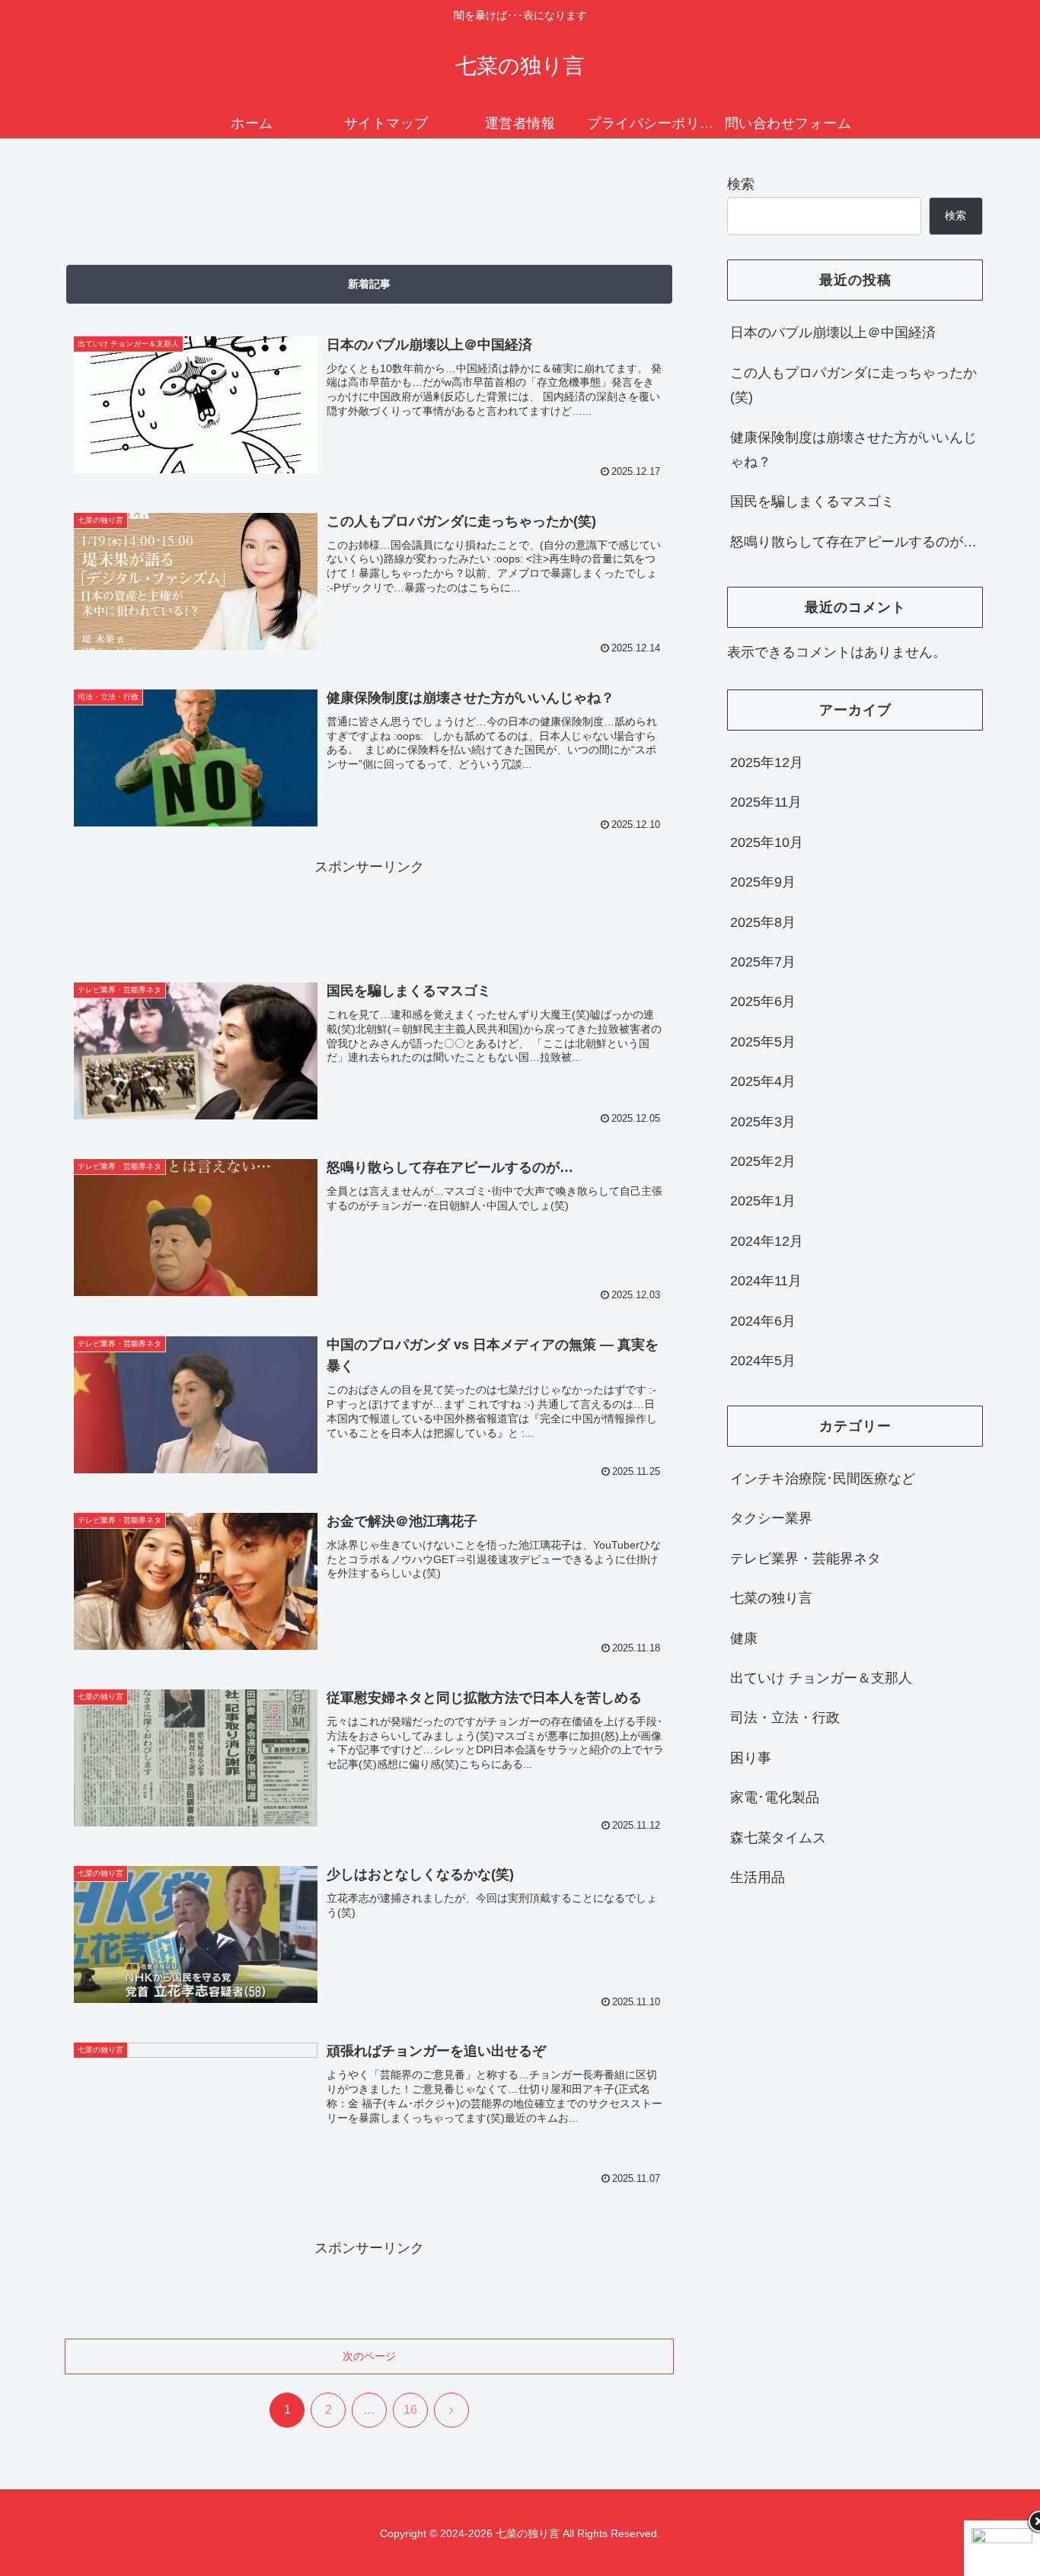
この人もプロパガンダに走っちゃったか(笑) (853, 385)
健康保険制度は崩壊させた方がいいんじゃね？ (853, 450)
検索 (741, 184)
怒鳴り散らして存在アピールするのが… (853, 542)
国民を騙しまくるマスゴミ (812, 502)
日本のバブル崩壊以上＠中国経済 (833, 333)
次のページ (369, 2356)
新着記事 (369, 284)
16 (410, 2410)
